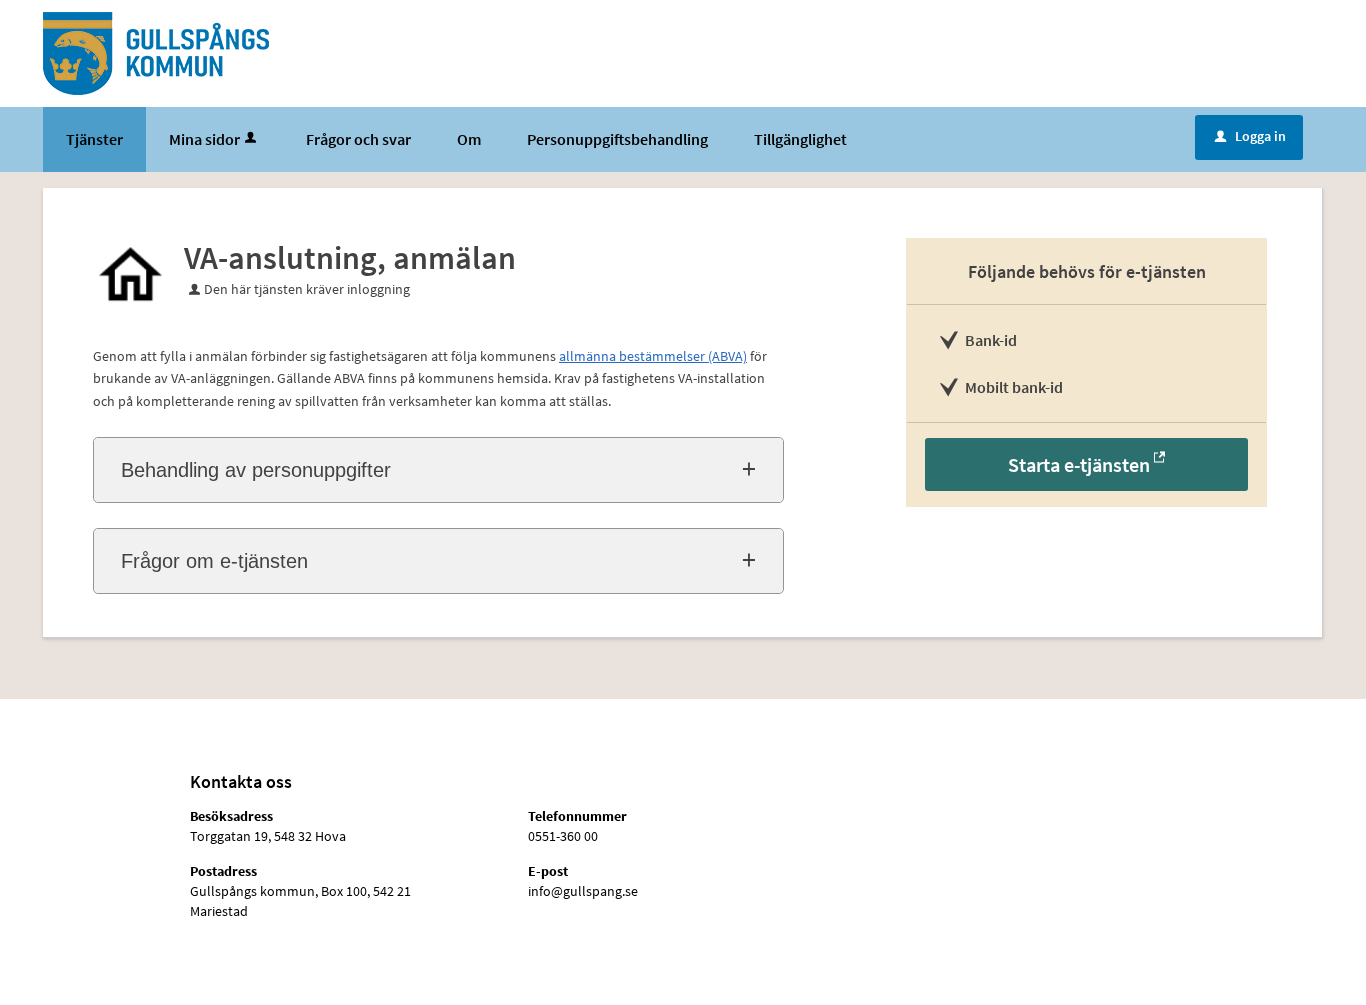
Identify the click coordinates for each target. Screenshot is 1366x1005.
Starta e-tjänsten (1079, 464)
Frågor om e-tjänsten (214, 561)
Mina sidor (204, 139)
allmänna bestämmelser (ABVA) (653, 356)
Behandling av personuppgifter (256, 470)
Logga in (1250, 136)
